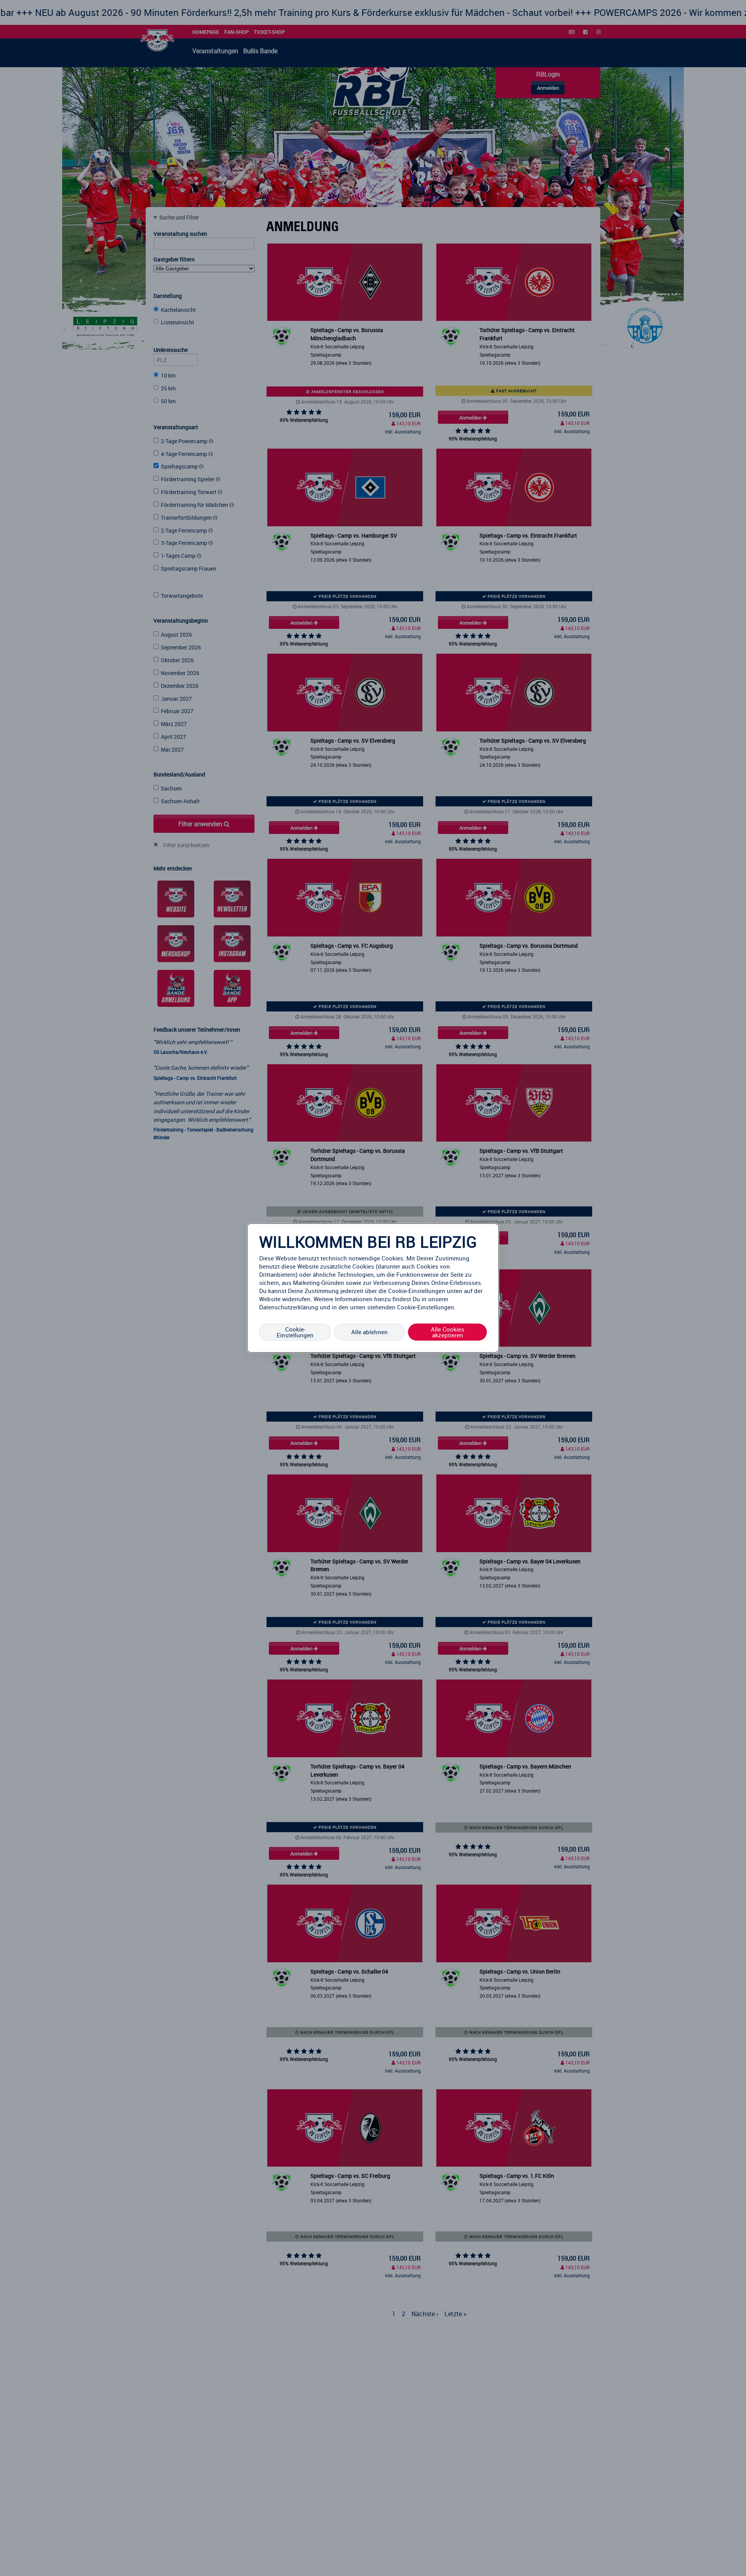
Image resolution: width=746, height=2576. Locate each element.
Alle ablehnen (370, 1332)
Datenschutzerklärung (289, 1307)
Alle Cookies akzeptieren (448, 1332)
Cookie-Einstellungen (295, 1332)
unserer (438, 1299)
